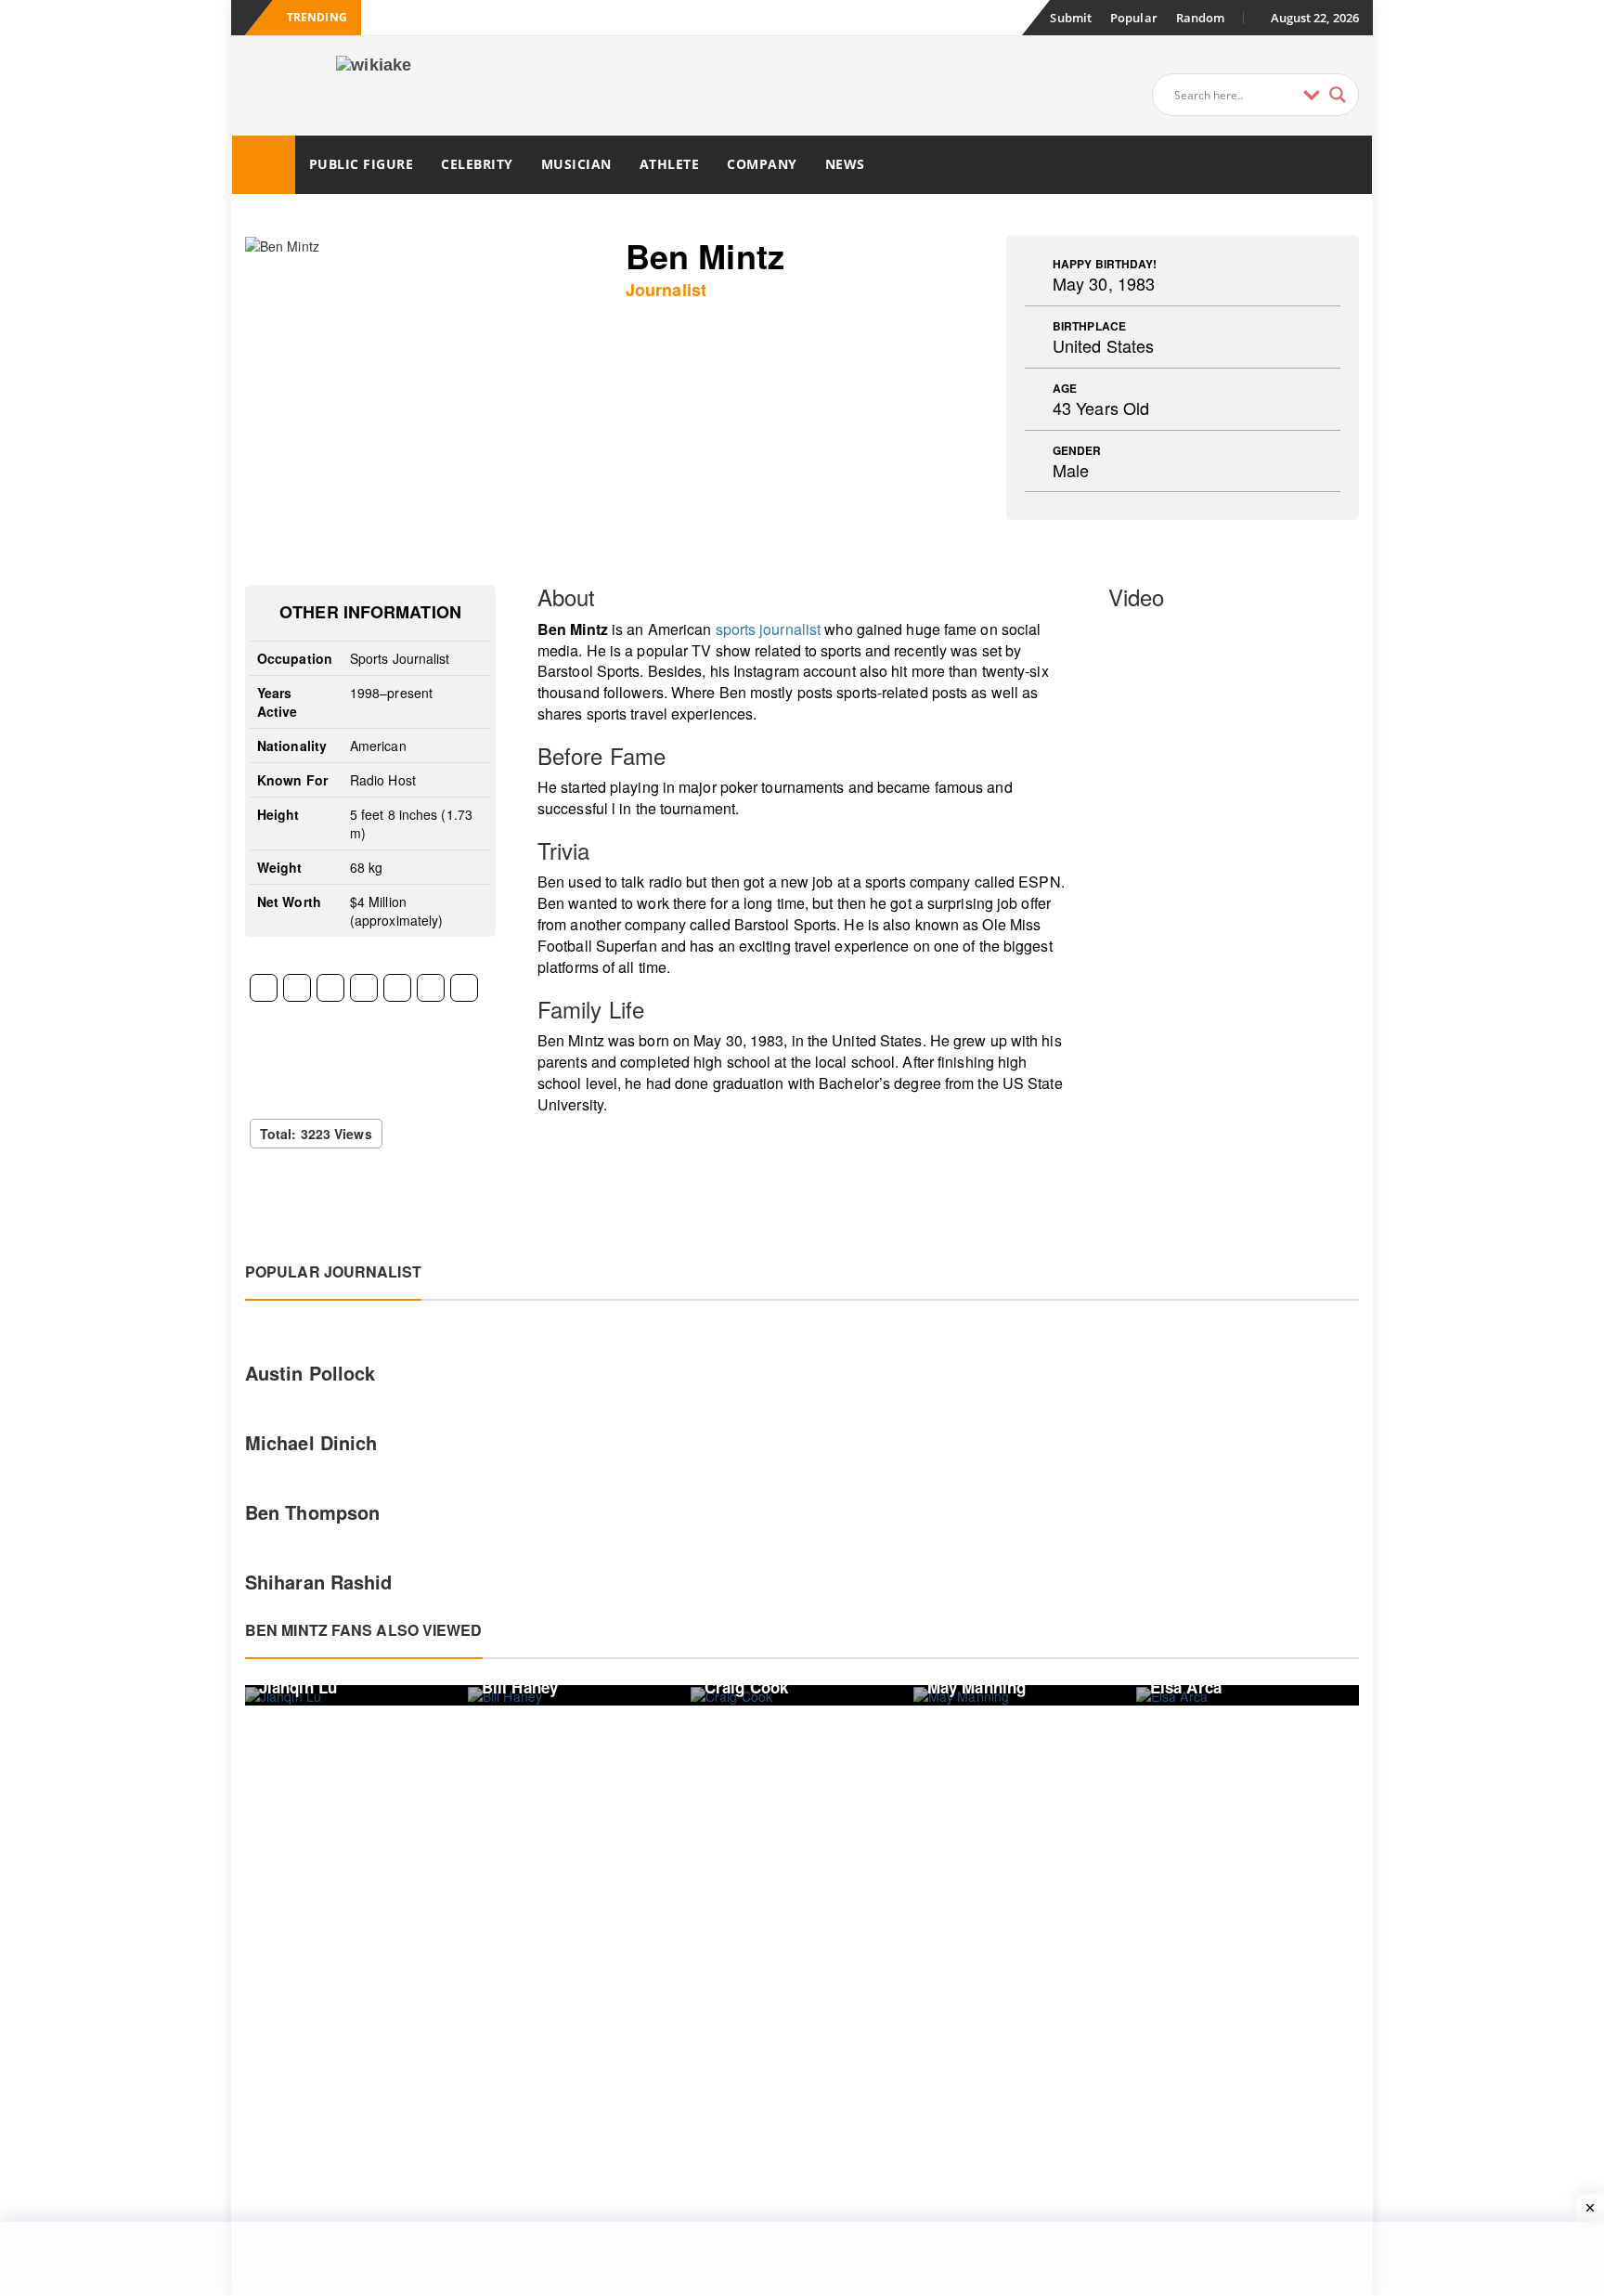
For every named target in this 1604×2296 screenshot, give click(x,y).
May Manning (977, 1687)
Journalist (666, 290)
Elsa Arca (1186, 1687)
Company (762, 164)
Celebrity (477, 164)
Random (1201, 18)
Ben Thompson (312, 1512)
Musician (576, 164)
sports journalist (769, 629)
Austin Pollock (310, 1373)
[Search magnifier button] (1338, 95)
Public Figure (362, 164)
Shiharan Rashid (319, 1582)
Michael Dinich (311, 1442)
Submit (1071, 18)
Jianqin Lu (298, 1687)
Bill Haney (520, 1687)
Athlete (670, 164)
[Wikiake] (264, 165)
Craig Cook (746, 1687)
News (845, 164)
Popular (1134, 18)
